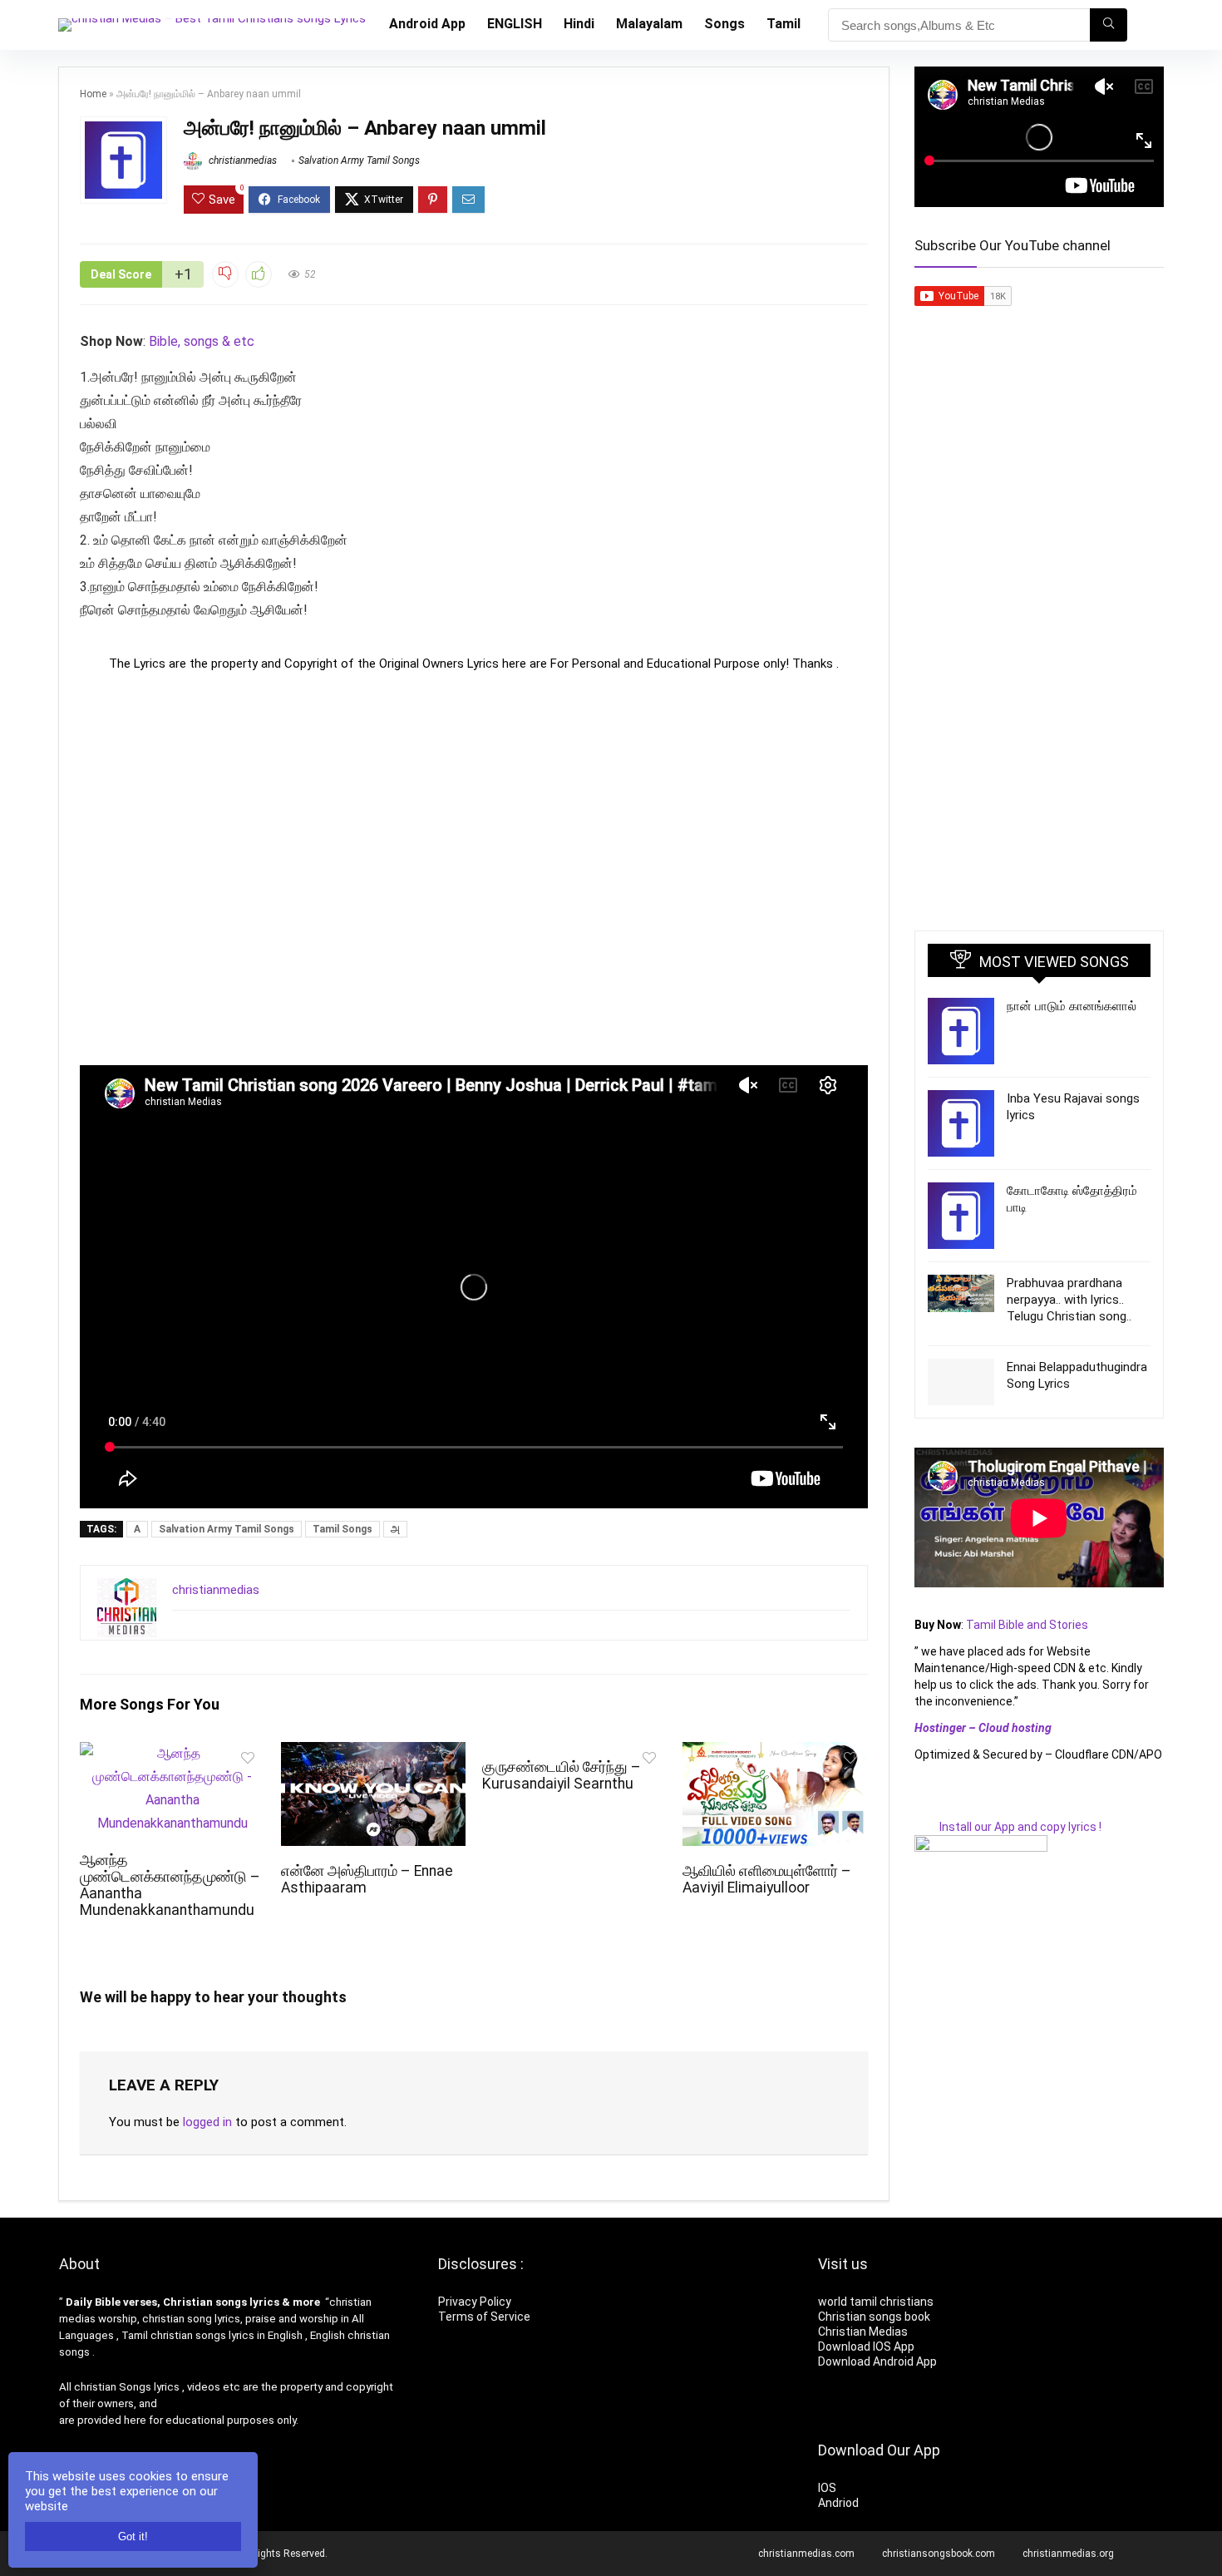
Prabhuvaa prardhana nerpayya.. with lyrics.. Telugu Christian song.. (1069, 1300)
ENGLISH (515, 24)
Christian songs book (874, 2317)
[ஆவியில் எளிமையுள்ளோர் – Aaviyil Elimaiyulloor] (775, 1753)
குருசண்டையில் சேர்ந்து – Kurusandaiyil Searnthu (562, 1775)
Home (93, 94)
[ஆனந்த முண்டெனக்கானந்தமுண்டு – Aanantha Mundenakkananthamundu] (172, 1753)
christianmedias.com (806, 2554)
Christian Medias (864, 2332)
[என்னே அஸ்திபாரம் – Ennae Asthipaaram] (373, 1753)
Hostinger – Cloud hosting (983, 1728)
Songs (724, 24)
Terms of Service (484, 2317)
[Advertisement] (474, 868)
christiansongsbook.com (939, 2554)
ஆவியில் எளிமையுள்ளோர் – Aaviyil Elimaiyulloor (767, 1879)
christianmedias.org (1068, 2554)
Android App (427, 24)
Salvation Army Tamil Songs (359, 160)
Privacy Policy (475, 2302)
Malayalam (649, 24)
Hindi (579, 24)
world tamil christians (876, 2302)
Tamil (783, 24)
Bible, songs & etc (203, 341)
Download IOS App (866, 2347)
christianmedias (241, 160)
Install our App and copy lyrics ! (1008, 1827)
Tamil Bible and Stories (1028, 1625)
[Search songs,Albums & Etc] (1109, 25)
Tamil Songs (342, 1529)
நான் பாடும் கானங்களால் (1072, 1006)
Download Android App (877, 2361)
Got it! (133, 2537)
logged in (207, 2122)
